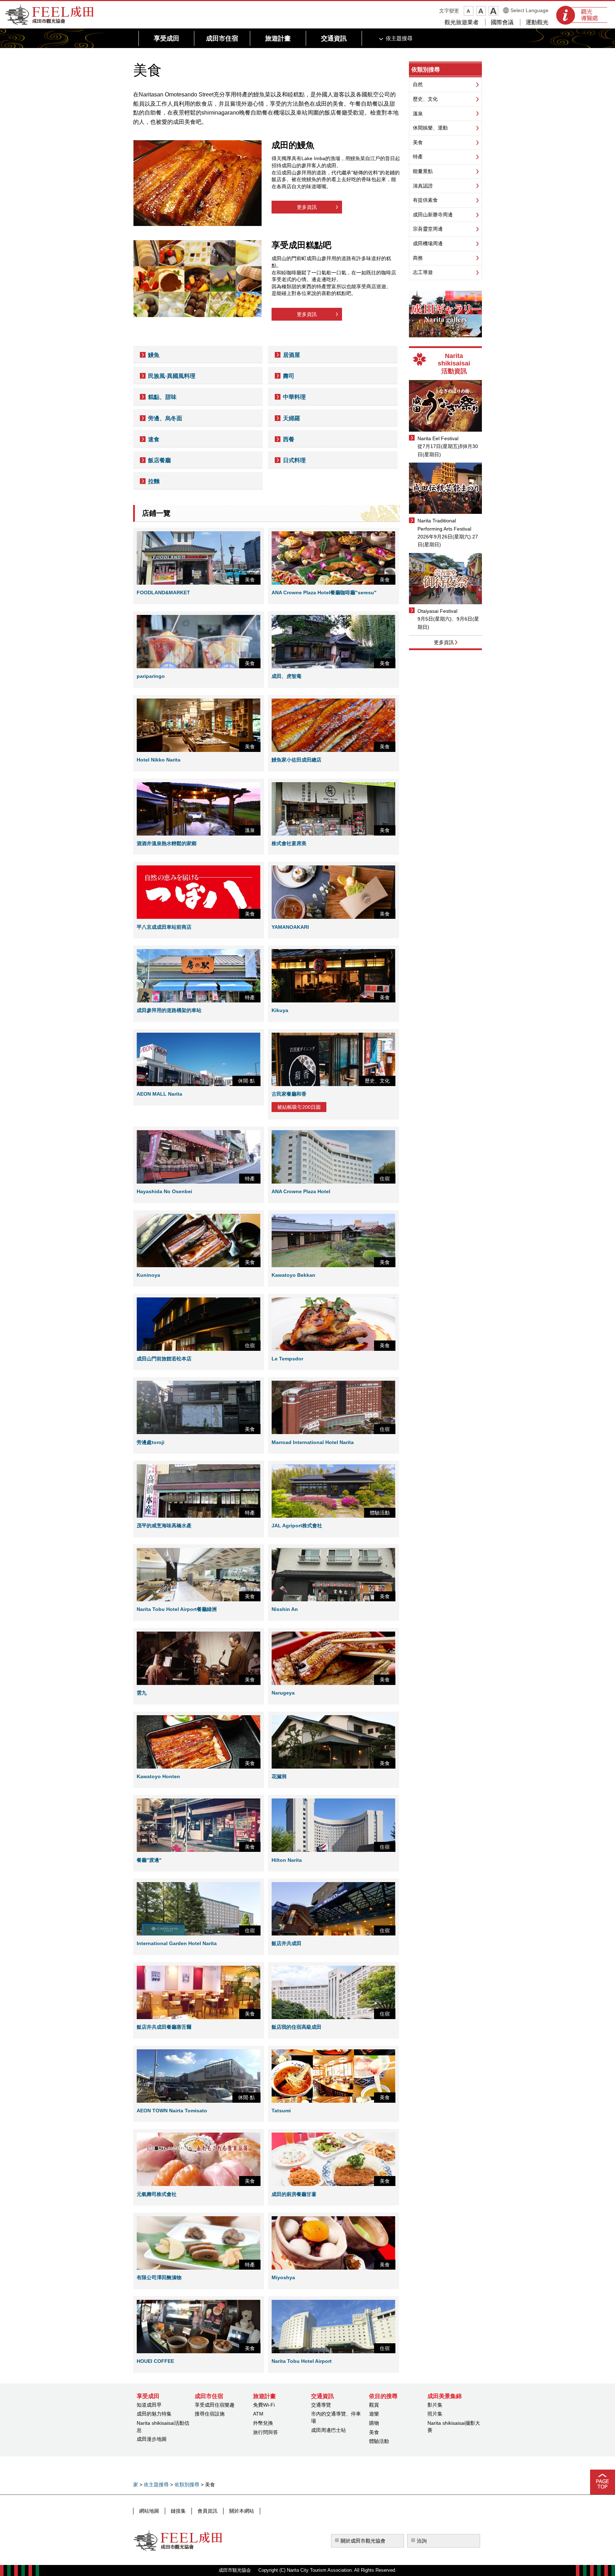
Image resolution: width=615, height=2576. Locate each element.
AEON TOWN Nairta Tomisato (172, 2111)
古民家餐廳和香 (289, 1094)
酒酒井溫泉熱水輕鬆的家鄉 (167, 843)
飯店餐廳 (159, 460)
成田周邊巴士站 (328, 2430)
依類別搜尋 (426, 70)
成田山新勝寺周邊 (433, 215)
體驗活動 (379, 2441)
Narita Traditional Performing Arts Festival (444, 525)
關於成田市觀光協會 (363, 2541)
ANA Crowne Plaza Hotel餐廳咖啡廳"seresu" (324, 592)
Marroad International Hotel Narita (313, 1442)
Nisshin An (285, 1609)
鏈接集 (178, 2511)
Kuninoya (148, 1275)
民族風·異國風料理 (172, 376)
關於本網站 (242, 2511)
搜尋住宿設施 (210, 2414)
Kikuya (280, 1010)
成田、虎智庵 (287, 676)
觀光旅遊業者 (462, 22)
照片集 (435, 2414)
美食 (418, 142)
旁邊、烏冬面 (165, 418)
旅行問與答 (266, 2432)
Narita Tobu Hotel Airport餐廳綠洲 (177, 1609)
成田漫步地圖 (152, 2439)
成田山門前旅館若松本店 (164, 1359)
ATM (258, 2414)
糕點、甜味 (162, 397)
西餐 (289, 439)
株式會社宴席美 (289, 843)
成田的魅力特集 (154, 2414)
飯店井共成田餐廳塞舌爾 (164, 2027)
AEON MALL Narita (159, 1094)
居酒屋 (291, 355)
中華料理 (294, 397)
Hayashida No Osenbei (164, 1191)
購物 (374, 2423)
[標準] (481, 11)
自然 (418, 84)
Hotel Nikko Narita (159, 760)
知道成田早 (149, 2405)
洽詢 (422, 2541)
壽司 (289, 376)
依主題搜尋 (156, 2485)
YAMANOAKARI (290, 927)
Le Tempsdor (287, 1359)
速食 (154, 439)
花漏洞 (279, 1776)
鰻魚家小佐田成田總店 (296, 760)
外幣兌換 (263, 2423)
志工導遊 (423, 272)
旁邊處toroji (151, 1442)
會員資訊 (207, 2511)
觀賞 (374, 2405)
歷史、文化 (425, 99)
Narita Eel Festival (438, 438)
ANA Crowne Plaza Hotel (301, 1191)
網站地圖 (149, 2511)
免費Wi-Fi (264, 2405)
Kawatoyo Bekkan (293, 1275)
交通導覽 (321, 2405)
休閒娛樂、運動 (430, 128)
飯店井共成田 (287, 1943)
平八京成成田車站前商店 (164, 927)
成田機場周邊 (428, 243)
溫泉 (418, 114)
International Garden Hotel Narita (177, 1943)
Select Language (529, 10)
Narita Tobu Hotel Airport (302, 2361)
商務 (418, 258)
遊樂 (374, 2414)
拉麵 (154, 481)
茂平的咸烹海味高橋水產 (164, 1526)
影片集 (435, 2405)
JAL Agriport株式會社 (297, 1526)
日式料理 (294, 460)
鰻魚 (154, 355)
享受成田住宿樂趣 (215, 2405)
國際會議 (502, 22)
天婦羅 (291, 418)
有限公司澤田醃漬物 (159, 2277)
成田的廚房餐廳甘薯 (294, 2194)
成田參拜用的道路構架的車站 (169, 1010)
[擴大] (493, 11)
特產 (418, 157)
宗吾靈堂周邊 (428, 229)
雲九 (142, 1693)
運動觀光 (537, 22)
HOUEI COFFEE (155, 2361)
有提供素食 (425, 200)
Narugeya (283, 1693)
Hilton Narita (287, 1860)
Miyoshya (283, 2277)
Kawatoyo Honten (158, 1776)
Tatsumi (281, 2111)
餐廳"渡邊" (149, 1860)
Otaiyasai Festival (437, 611)
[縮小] (469, 11)
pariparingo (151, 676)
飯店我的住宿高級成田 (296, 2027)
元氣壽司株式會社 (157, 2194)
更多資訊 (307, 207)
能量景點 (423, 171)
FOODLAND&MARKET (163, 592)
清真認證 (423, 186)
